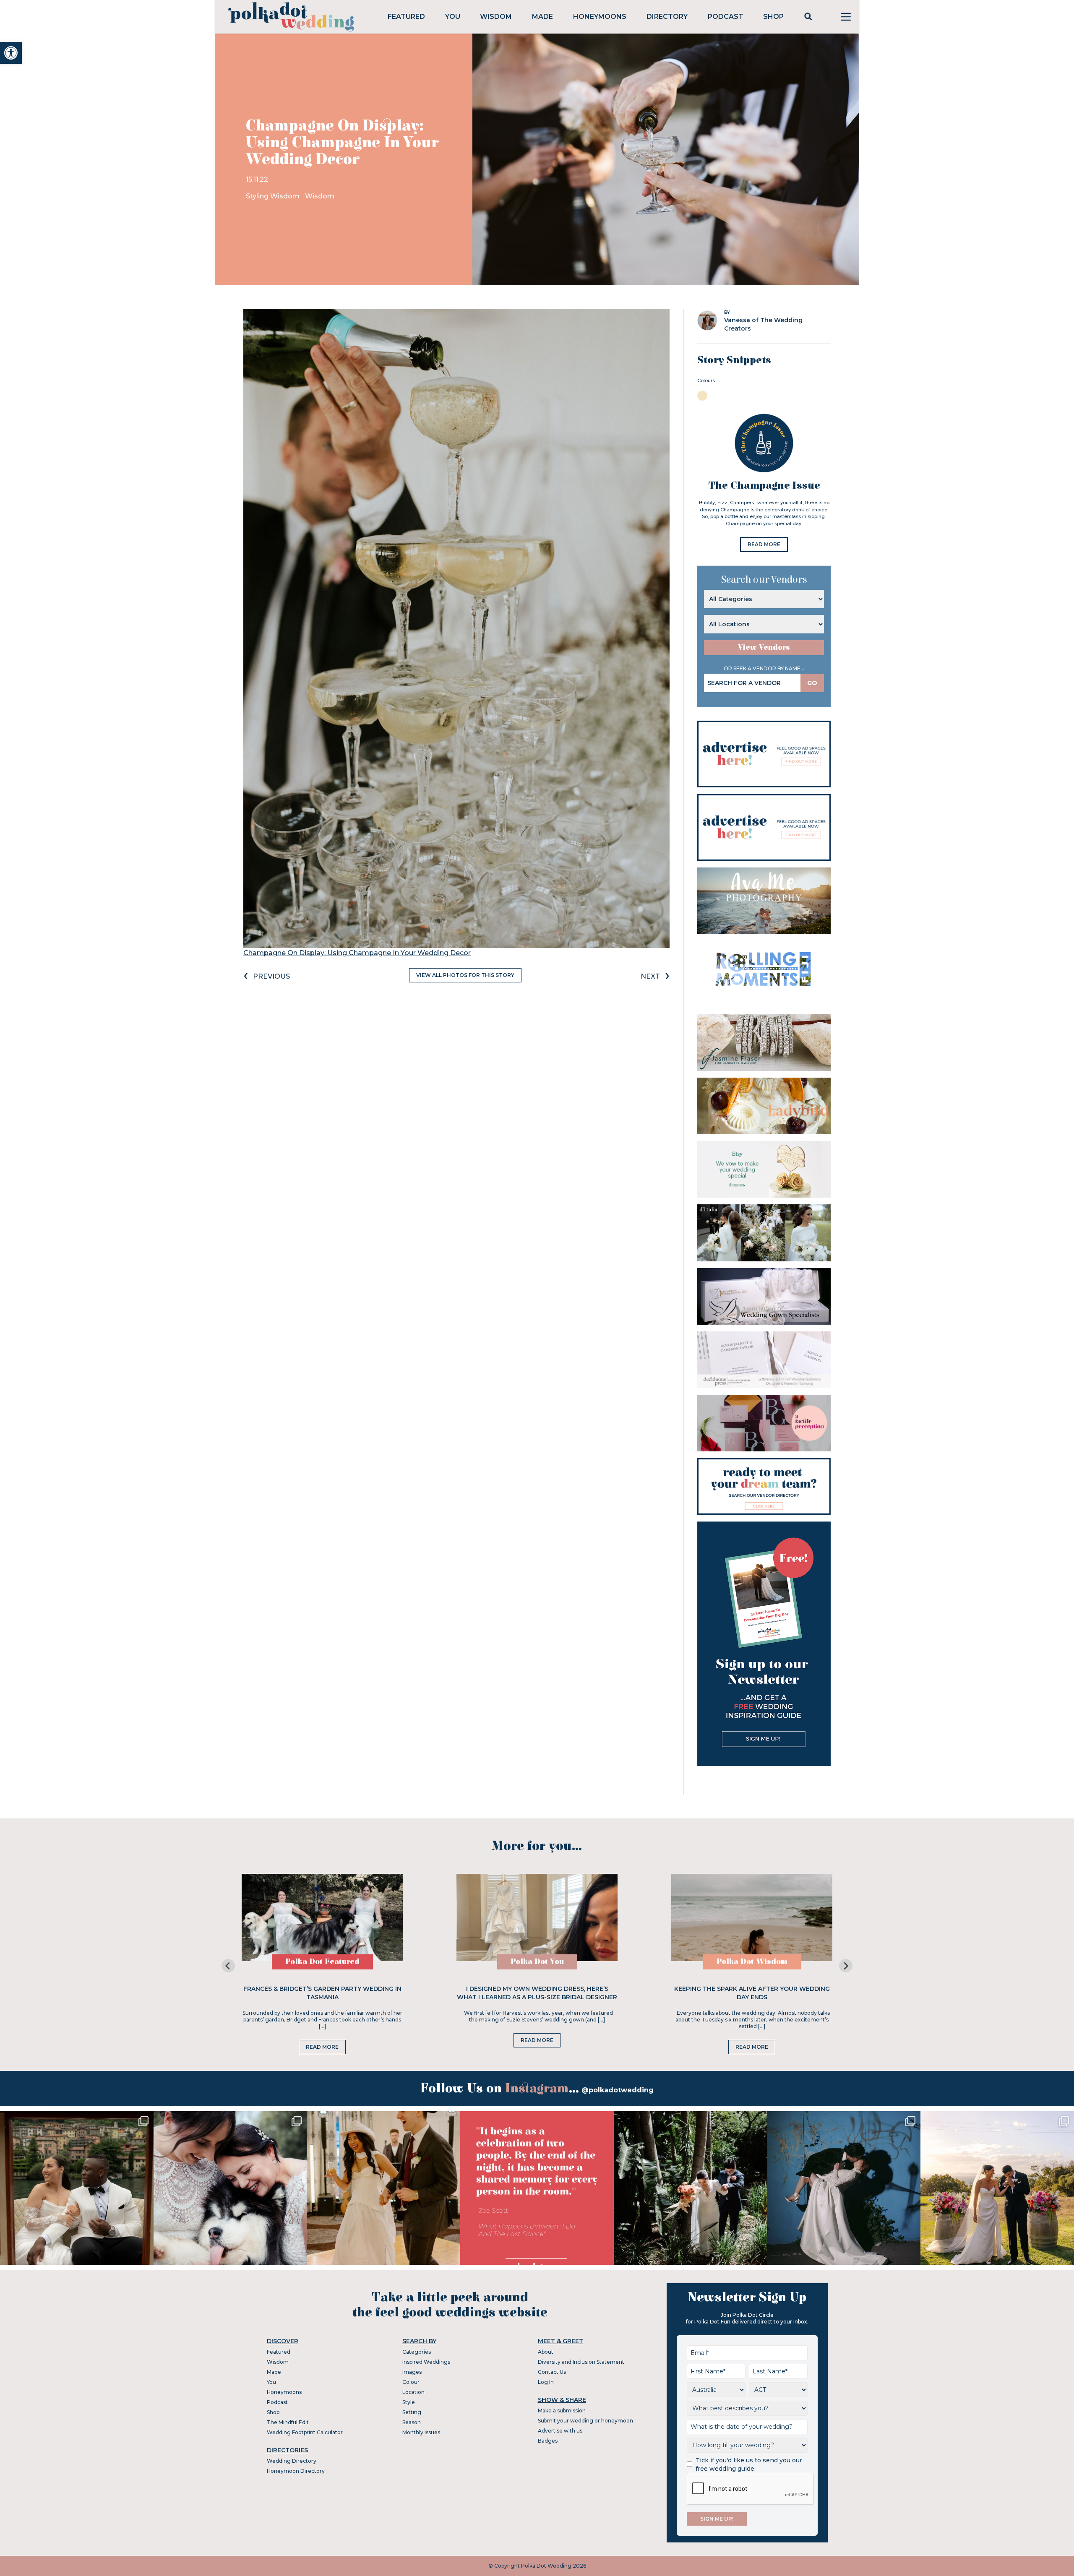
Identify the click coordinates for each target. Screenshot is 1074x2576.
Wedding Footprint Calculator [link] (305, 2432)
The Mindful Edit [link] (288, 2422)
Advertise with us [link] (560, 2431)
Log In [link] (546, 2382)
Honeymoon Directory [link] (296, 2471)
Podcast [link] (726, 17)
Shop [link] (773, 17)
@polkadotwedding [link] (618, 2090)
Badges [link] (548, 2441)
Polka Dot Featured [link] (322, 1962)
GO (812, 683)
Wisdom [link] (496, 17)
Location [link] (413, 2392)
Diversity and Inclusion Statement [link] (581, 2362)
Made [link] (542, 17)
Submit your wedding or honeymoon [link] (585, 2421)
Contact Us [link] (552, 2372)
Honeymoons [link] (600, 17)
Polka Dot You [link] (537, 1962)
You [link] (453, 17)
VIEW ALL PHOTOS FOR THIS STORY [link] (465, 975)
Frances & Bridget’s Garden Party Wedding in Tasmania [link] (322, 1993)
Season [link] (412, 2422)
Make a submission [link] (562, 2411)
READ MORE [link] (764, 544)
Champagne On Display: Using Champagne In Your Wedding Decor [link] (357, 953)
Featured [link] (406, 17)
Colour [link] (411, 2382)
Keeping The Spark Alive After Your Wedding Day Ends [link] (752, 1993)
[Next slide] (846, 1966)
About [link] (546, 2352)
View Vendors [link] (764, 647)
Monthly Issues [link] (421, 2432)
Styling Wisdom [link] (274, 196)
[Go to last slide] (228, 1966)
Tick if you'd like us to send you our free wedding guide (749, 2464)
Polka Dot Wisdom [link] (752, 1962)
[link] (11, 53)
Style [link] (409, 2402)
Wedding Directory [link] (292, 2461)
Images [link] (412, 2372)
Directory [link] (667, 17)
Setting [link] (412, 2412)
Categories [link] (417, 2352)
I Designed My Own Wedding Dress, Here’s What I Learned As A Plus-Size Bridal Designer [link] (537, 1993)
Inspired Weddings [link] (426, 2362)
